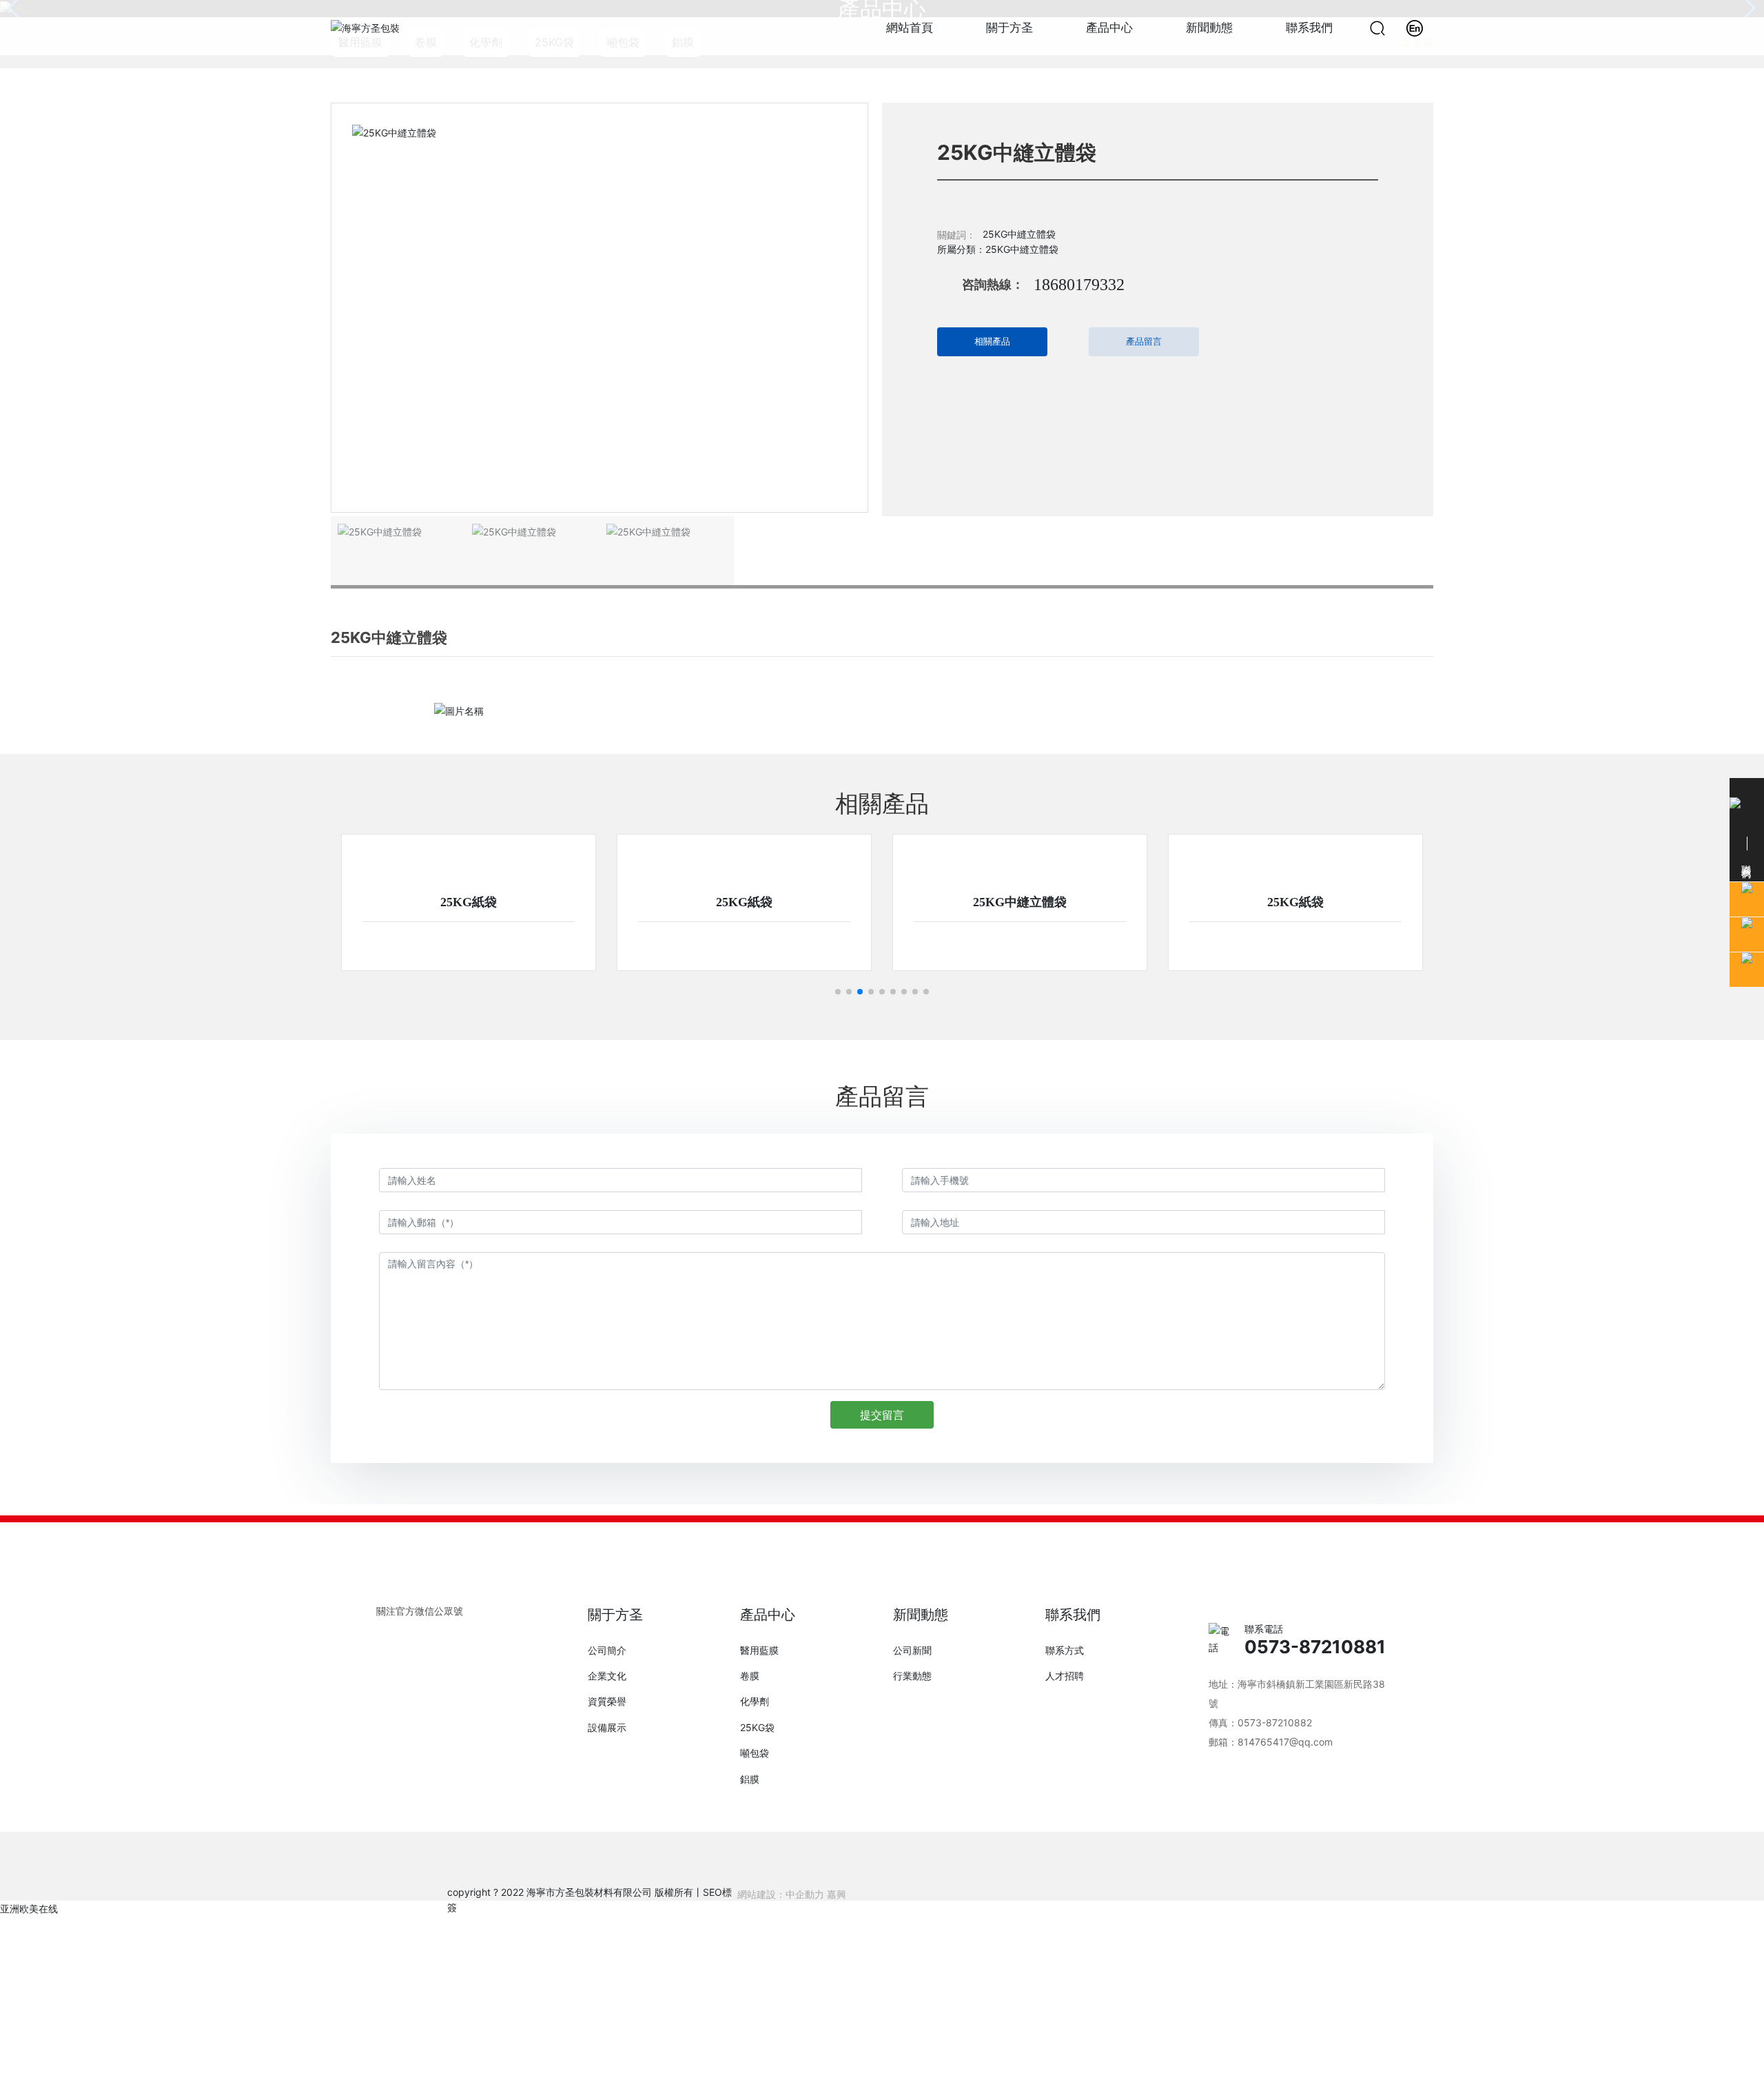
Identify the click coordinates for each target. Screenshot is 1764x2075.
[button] (838, 992)
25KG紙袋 (469, 902)
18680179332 (1079, 285)
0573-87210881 (1315, 1647)
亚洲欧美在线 (29, 1909)
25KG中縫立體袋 (1020, 902)
